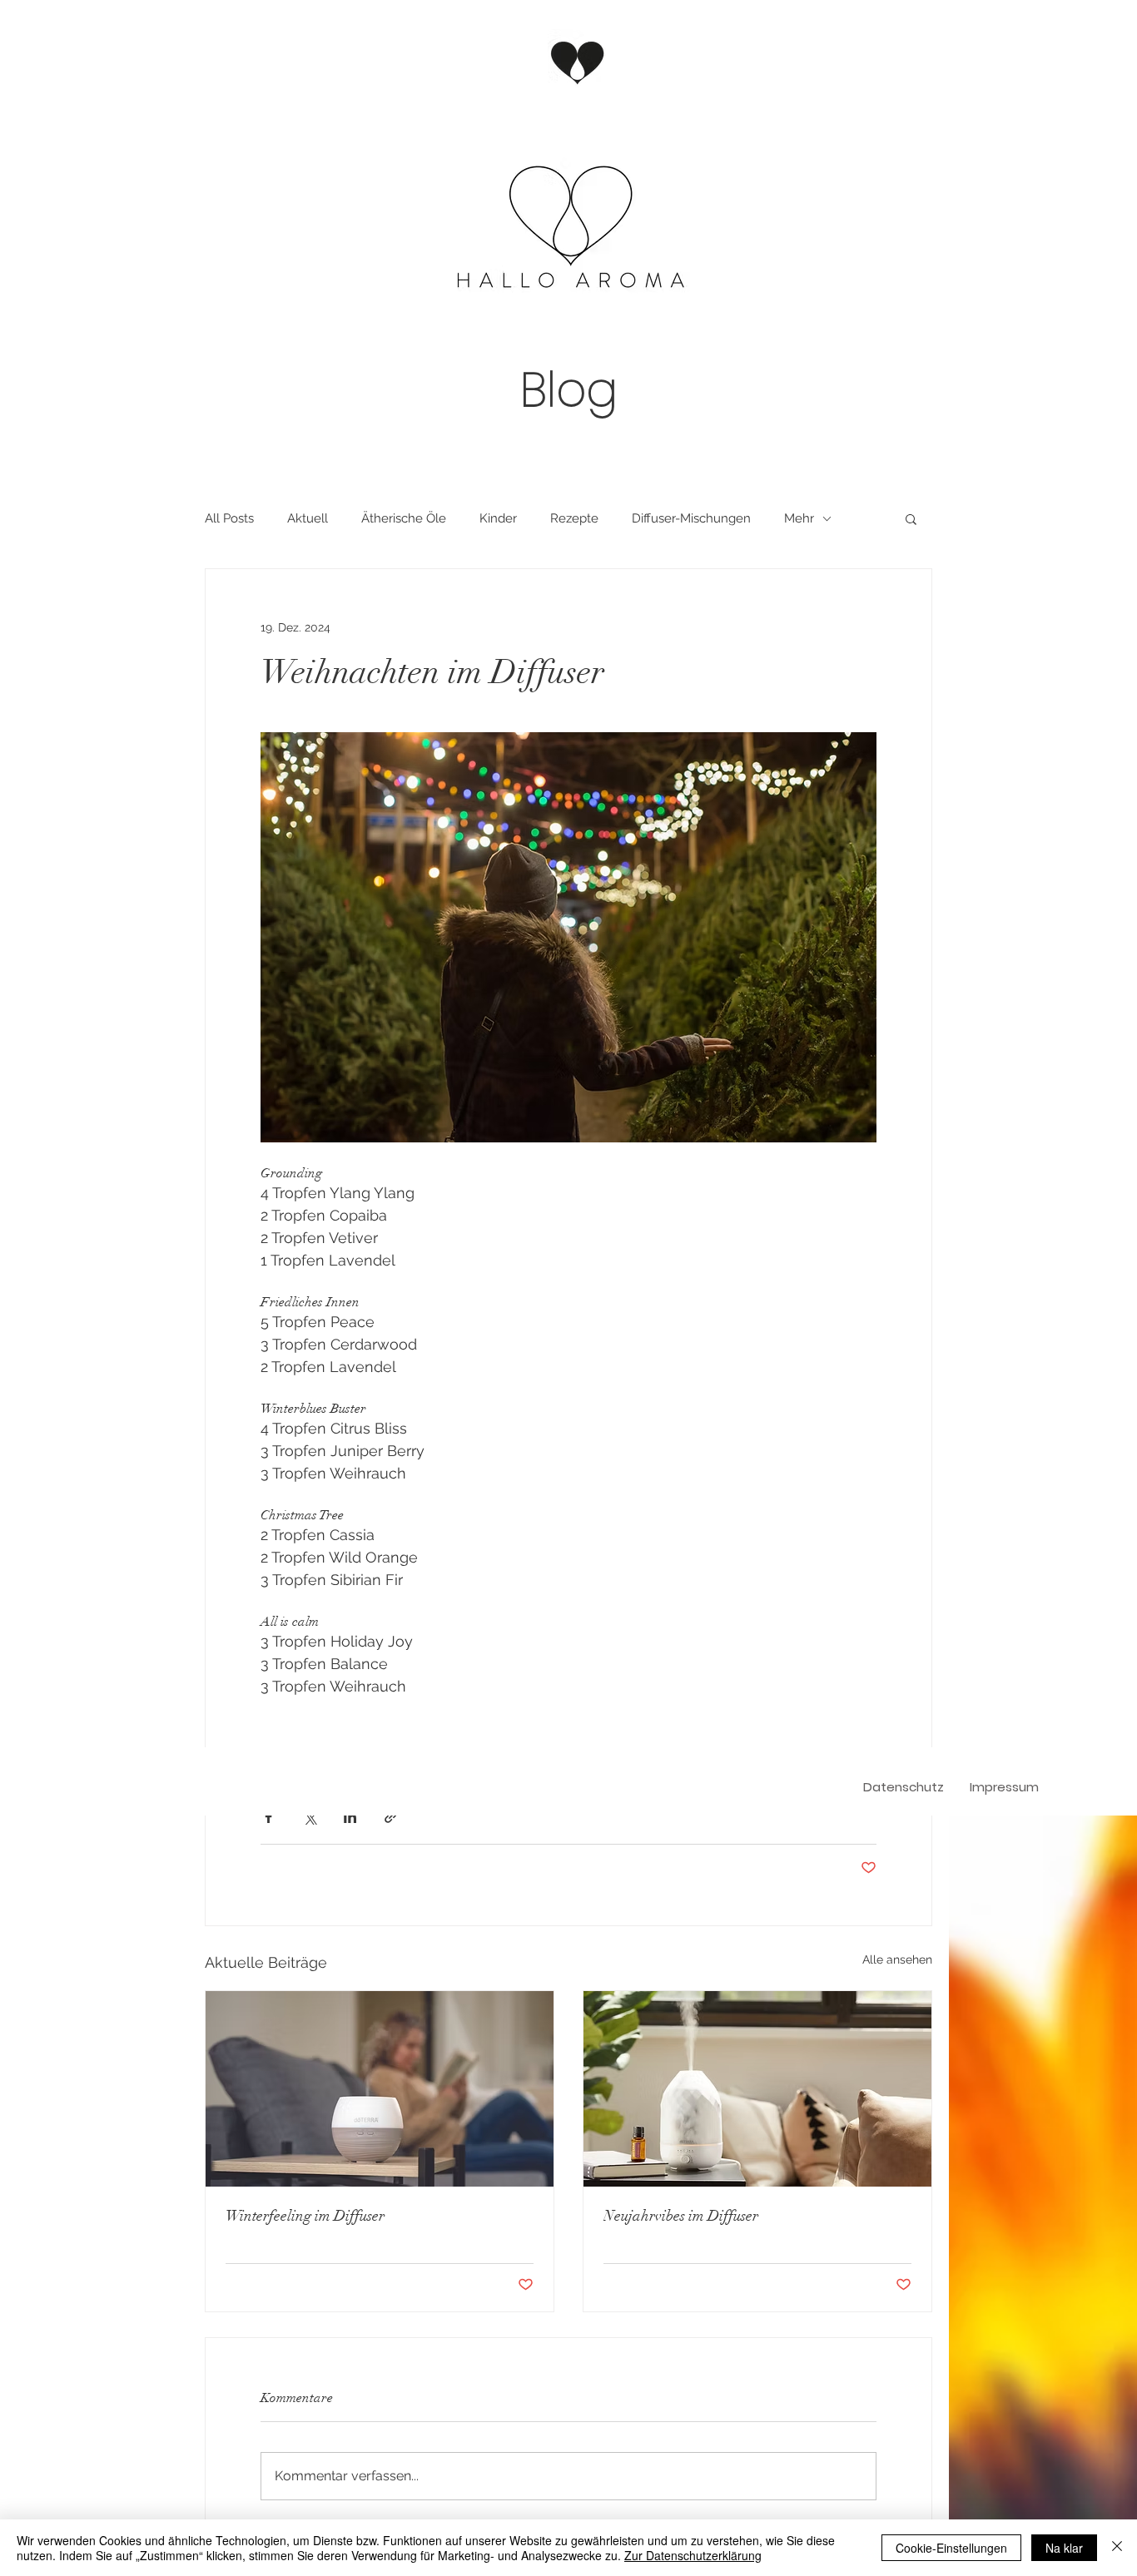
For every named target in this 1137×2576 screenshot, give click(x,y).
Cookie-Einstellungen (951, 2548)
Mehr (799, 518)
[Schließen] (1117, 2548)
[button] (911, 518)
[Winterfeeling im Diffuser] (380, 2089)
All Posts (229, 518)
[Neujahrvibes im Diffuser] (757, 2089)
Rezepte (574, 518)
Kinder (498, 518)
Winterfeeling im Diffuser (305, 2216)
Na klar (1064, 2548)
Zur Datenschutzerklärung (693, 2555)
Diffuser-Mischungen (691, 518)
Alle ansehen (897, 1959)
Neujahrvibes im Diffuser (681, 2216)
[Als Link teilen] (391, 1817)
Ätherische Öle (404, 518)
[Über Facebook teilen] (268, 1817)
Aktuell (308, 518)
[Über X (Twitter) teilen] (309, 1817)
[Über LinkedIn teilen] (350, 1817)
